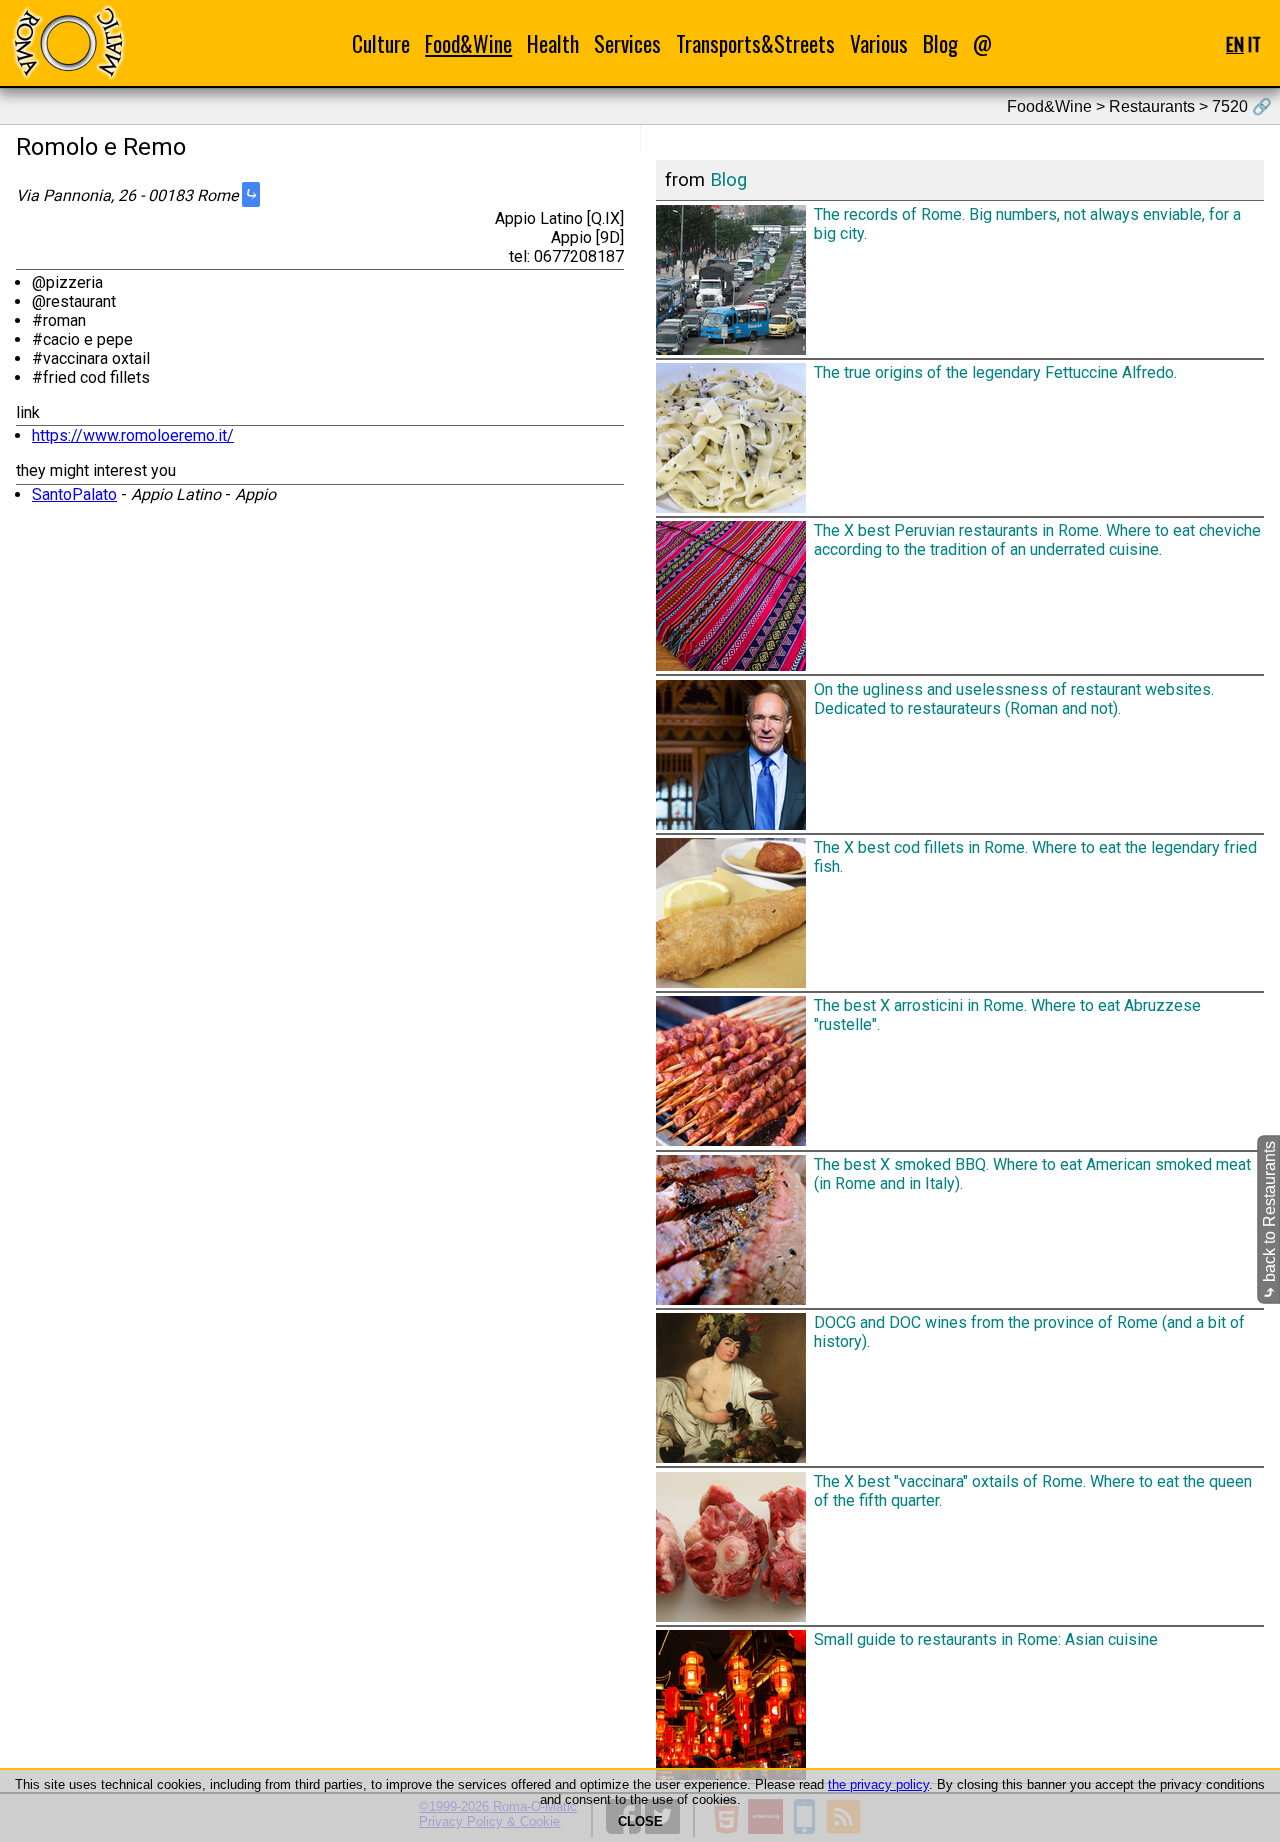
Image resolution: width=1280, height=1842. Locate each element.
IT (1254, 43)
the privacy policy (878, 1784)
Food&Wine (468, 43)
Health (553, 43)
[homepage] (68, 42)
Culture (381, 43)
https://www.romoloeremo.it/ (133, 435)
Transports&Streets (755, 43)
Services (627, 43)
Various (879, 43)
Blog (940, 43)
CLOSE (640, 1821)
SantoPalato (74, 494)
